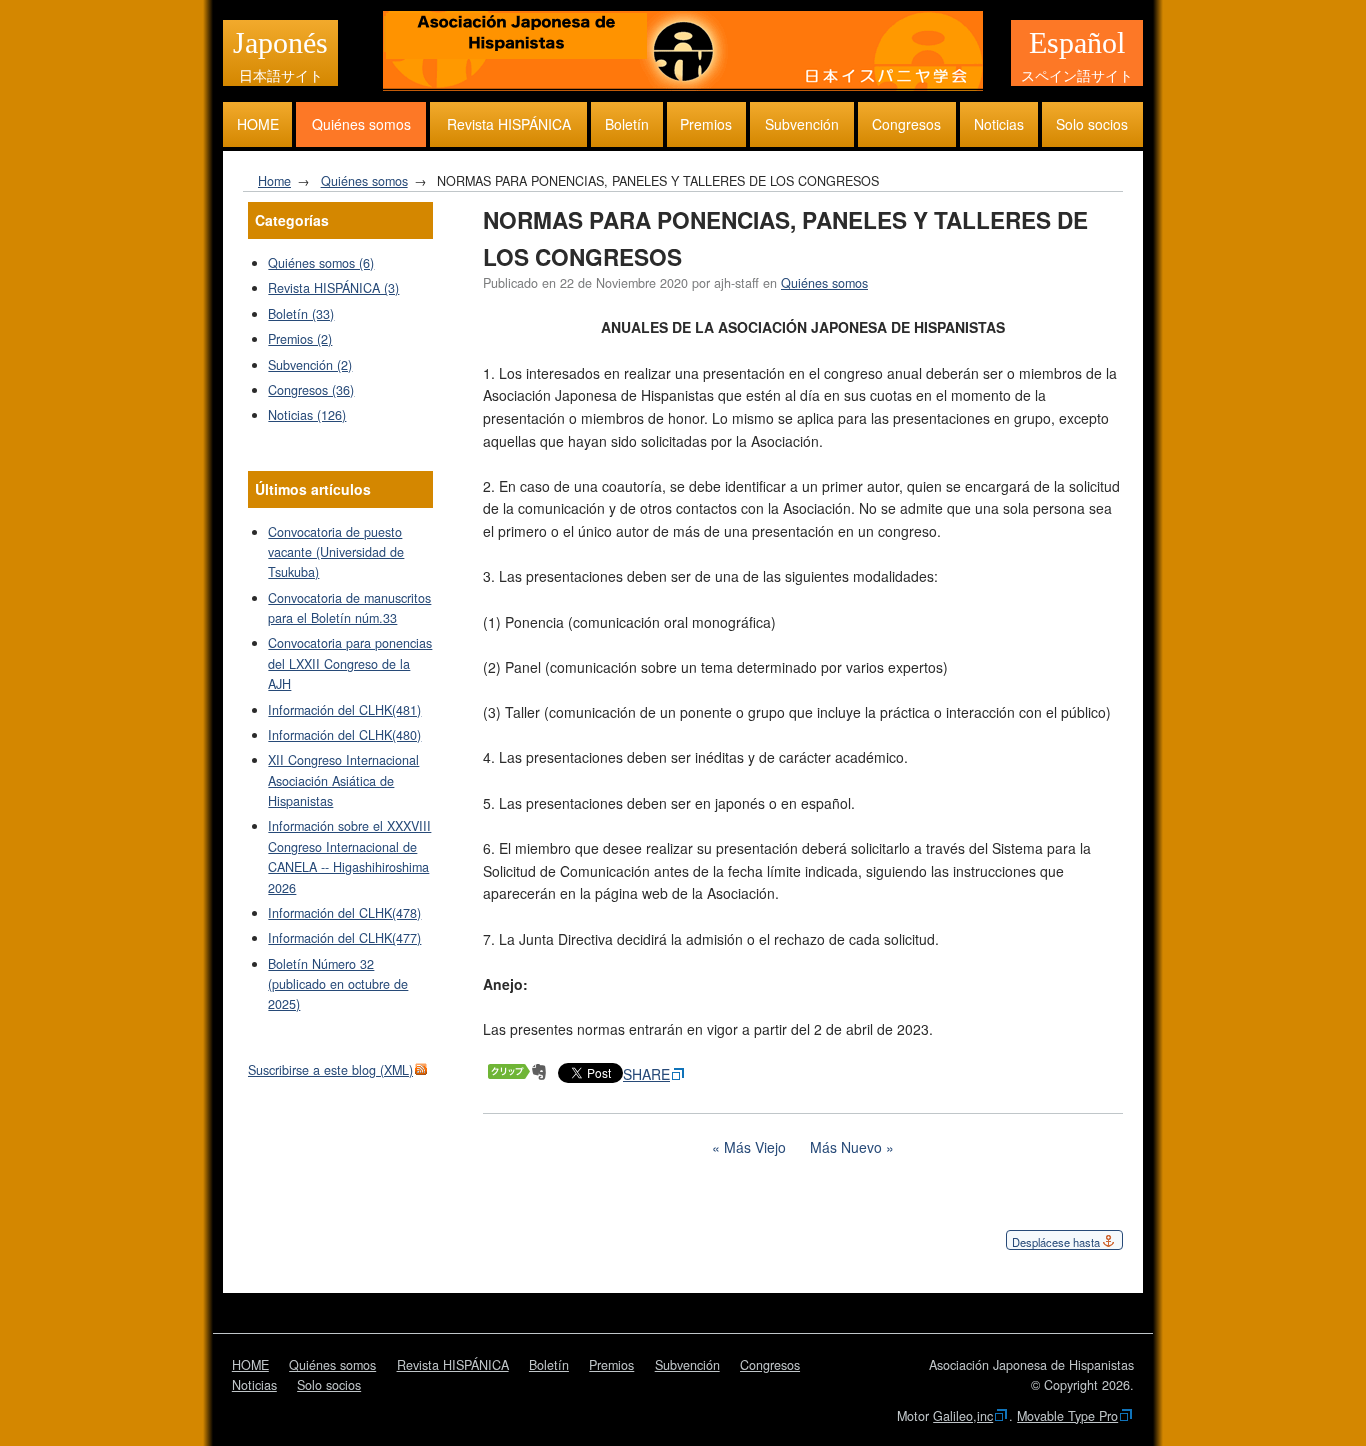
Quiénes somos (361, 124)
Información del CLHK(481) (344, 710)
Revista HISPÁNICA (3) (333, 288)
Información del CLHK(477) (344, 938)
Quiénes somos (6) (321, 263)
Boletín (627, 124)
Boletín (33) (301, 314)
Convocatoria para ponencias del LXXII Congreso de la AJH (350, 663)
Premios (706, 124)
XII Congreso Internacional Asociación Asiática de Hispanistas (343, 780)
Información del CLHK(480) (344, 735)
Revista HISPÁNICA (509, 124)
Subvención (802, 124)
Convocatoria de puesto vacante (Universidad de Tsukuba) (336, 552)
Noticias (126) (307, 415)
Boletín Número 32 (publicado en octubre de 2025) (338, 984)
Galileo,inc (963, 1416)
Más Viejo (755, 1147)
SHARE (646, 1074)
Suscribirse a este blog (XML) (330, 1070)
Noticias (999, 124)
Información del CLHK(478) (344, 913)
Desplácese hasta (1056, 1242)
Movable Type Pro (1067, 1416)
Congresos (906, 124)
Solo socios (1092, 124)
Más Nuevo (846, 1147)
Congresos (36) (311, 390)
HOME (258, 124)
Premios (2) (300, 339)
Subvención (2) (310, 365)
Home (274, 181)
